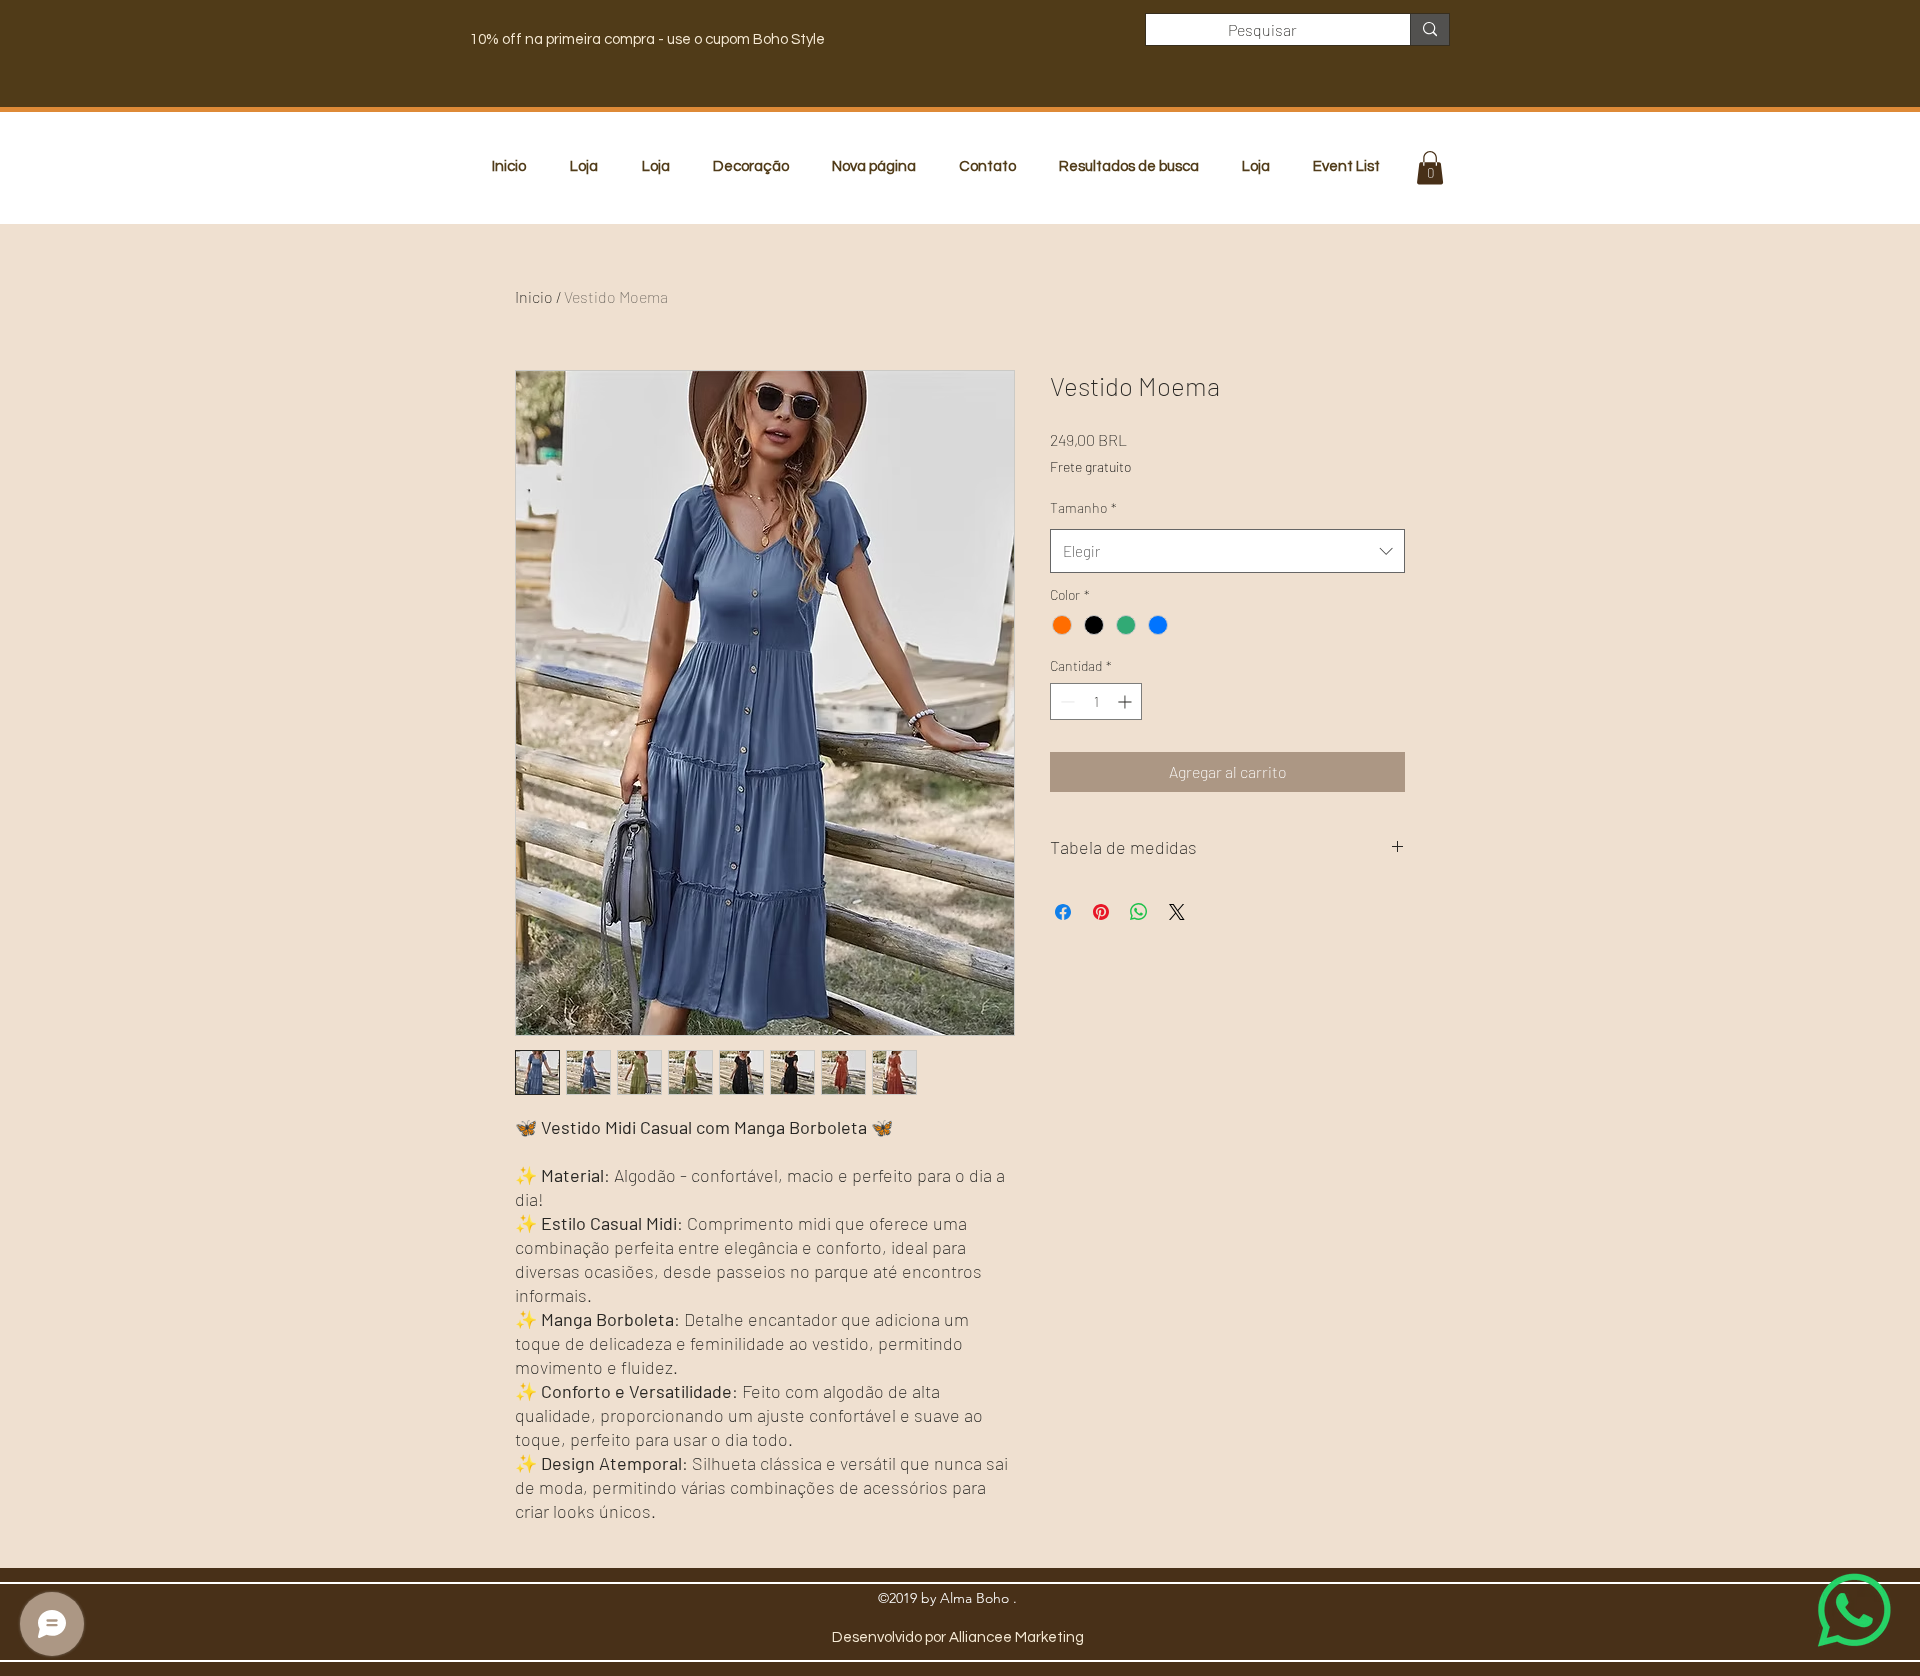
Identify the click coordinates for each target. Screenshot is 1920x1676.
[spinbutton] (1096, 701)
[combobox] (1227, 551)
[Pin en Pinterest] (1101, 912)
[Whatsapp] (1854, 1610)
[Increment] (1126, 701)
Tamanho (1083, 507)
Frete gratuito (1090, 466)
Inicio (534, 296)
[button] (1430, 167)
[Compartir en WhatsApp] (1139, 912)
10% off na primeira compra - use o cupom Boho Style (647, 39)
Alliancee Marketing (1016, 1637)
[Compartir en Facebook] (1063, 912)
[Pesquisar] (1429, 29)
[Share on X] (1177, 912)
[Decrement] (1065, 701)
